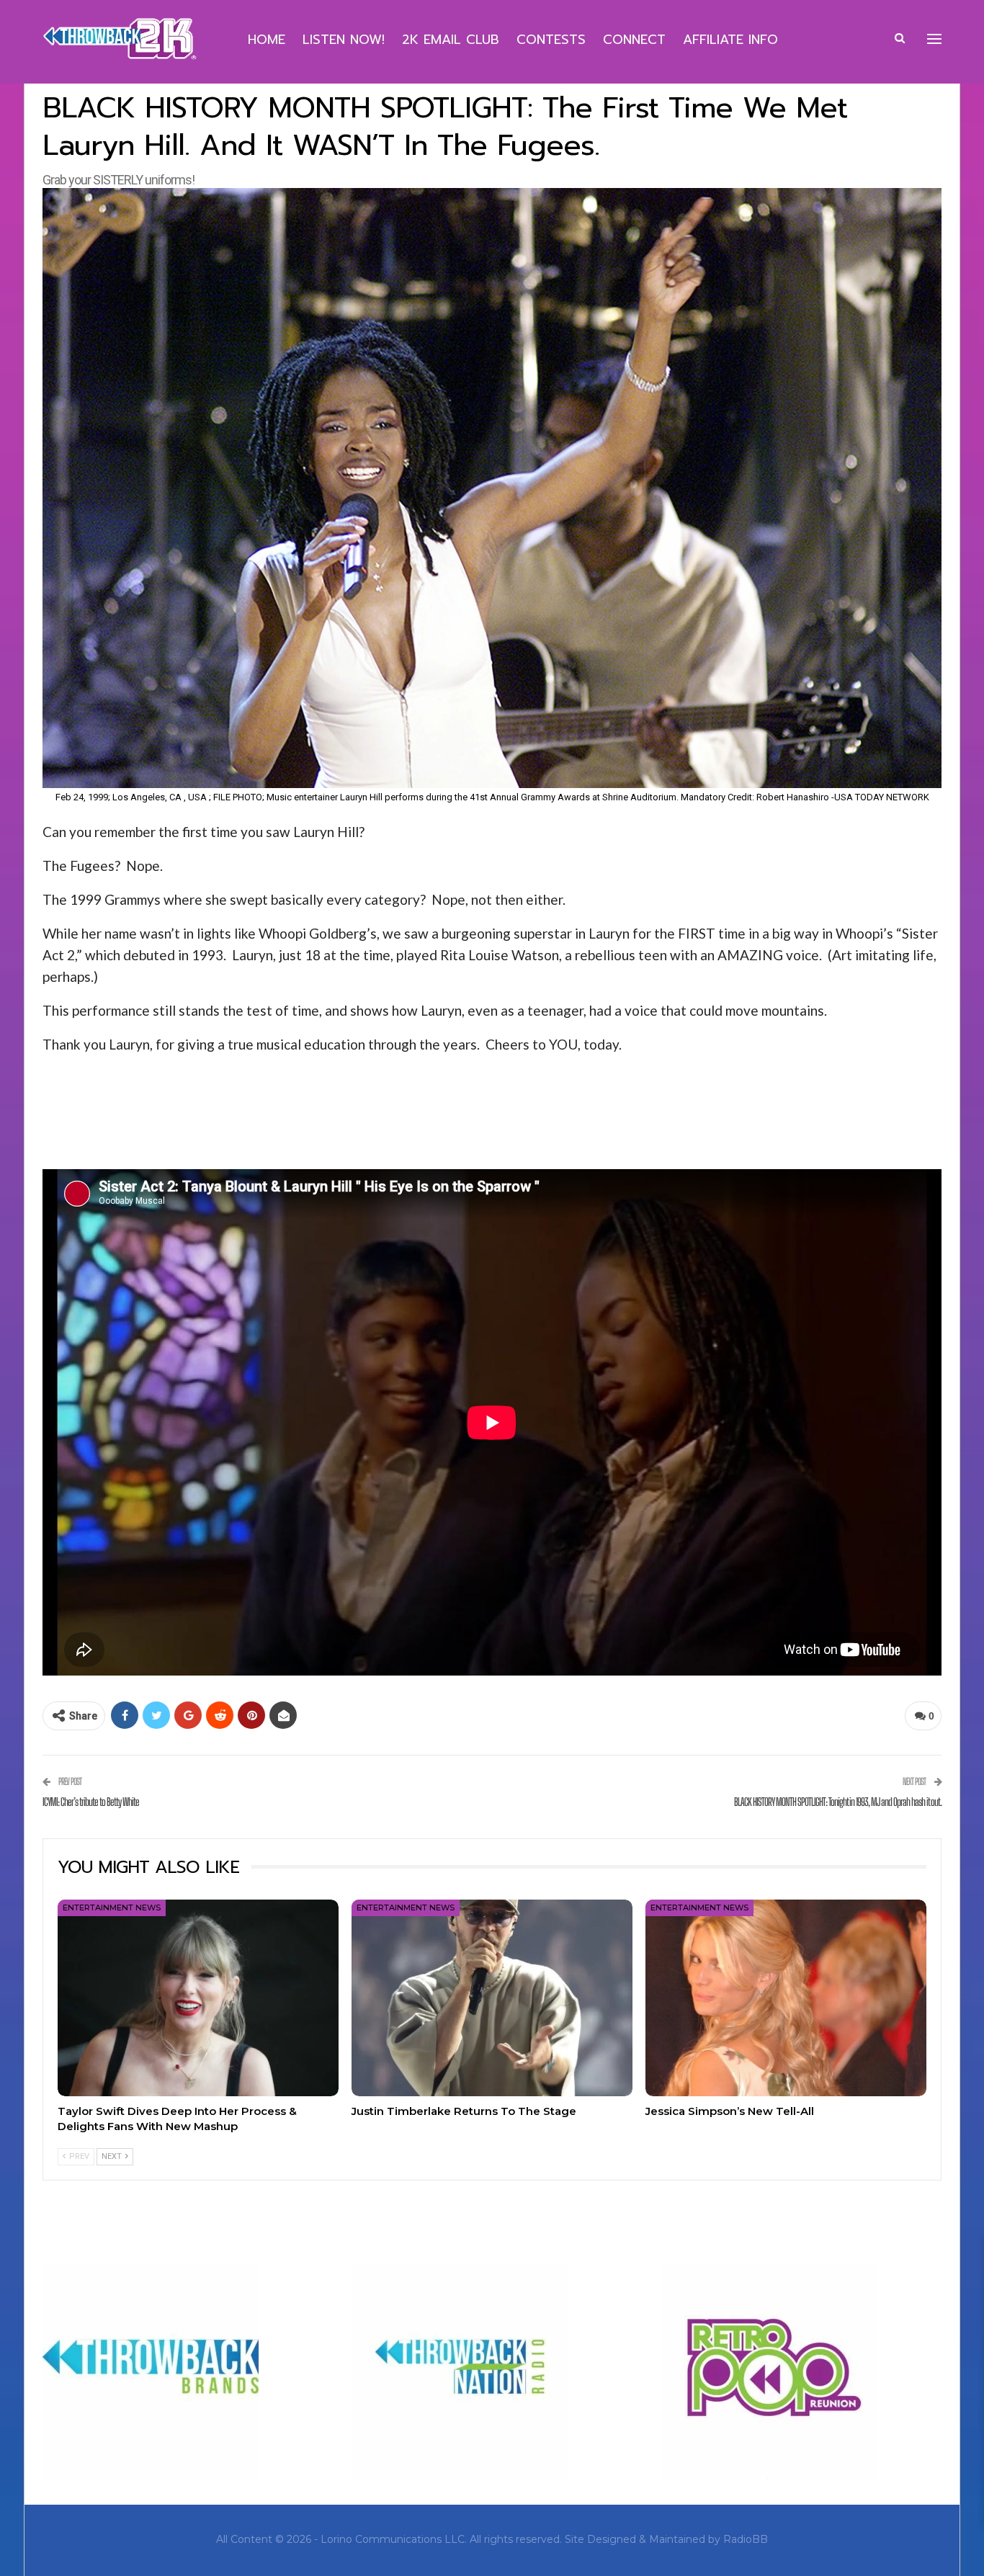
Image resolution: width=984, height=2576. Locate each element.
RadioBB (746, 2539)
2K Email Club (451, 40)
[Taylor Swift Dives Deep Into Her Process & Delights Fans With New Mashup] (198, 1998)
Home (267, 40)
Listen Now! (344, 40)
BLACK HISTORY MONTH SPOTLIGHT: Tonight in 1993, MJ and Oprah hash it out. (838, 1802)
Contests (551, 40)
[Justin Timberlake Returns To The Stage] (492, 1998)
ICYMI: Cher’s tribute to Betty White (91, 1802)
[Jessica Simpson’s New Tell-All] (786, 1998)
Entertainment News (112, 1908)
